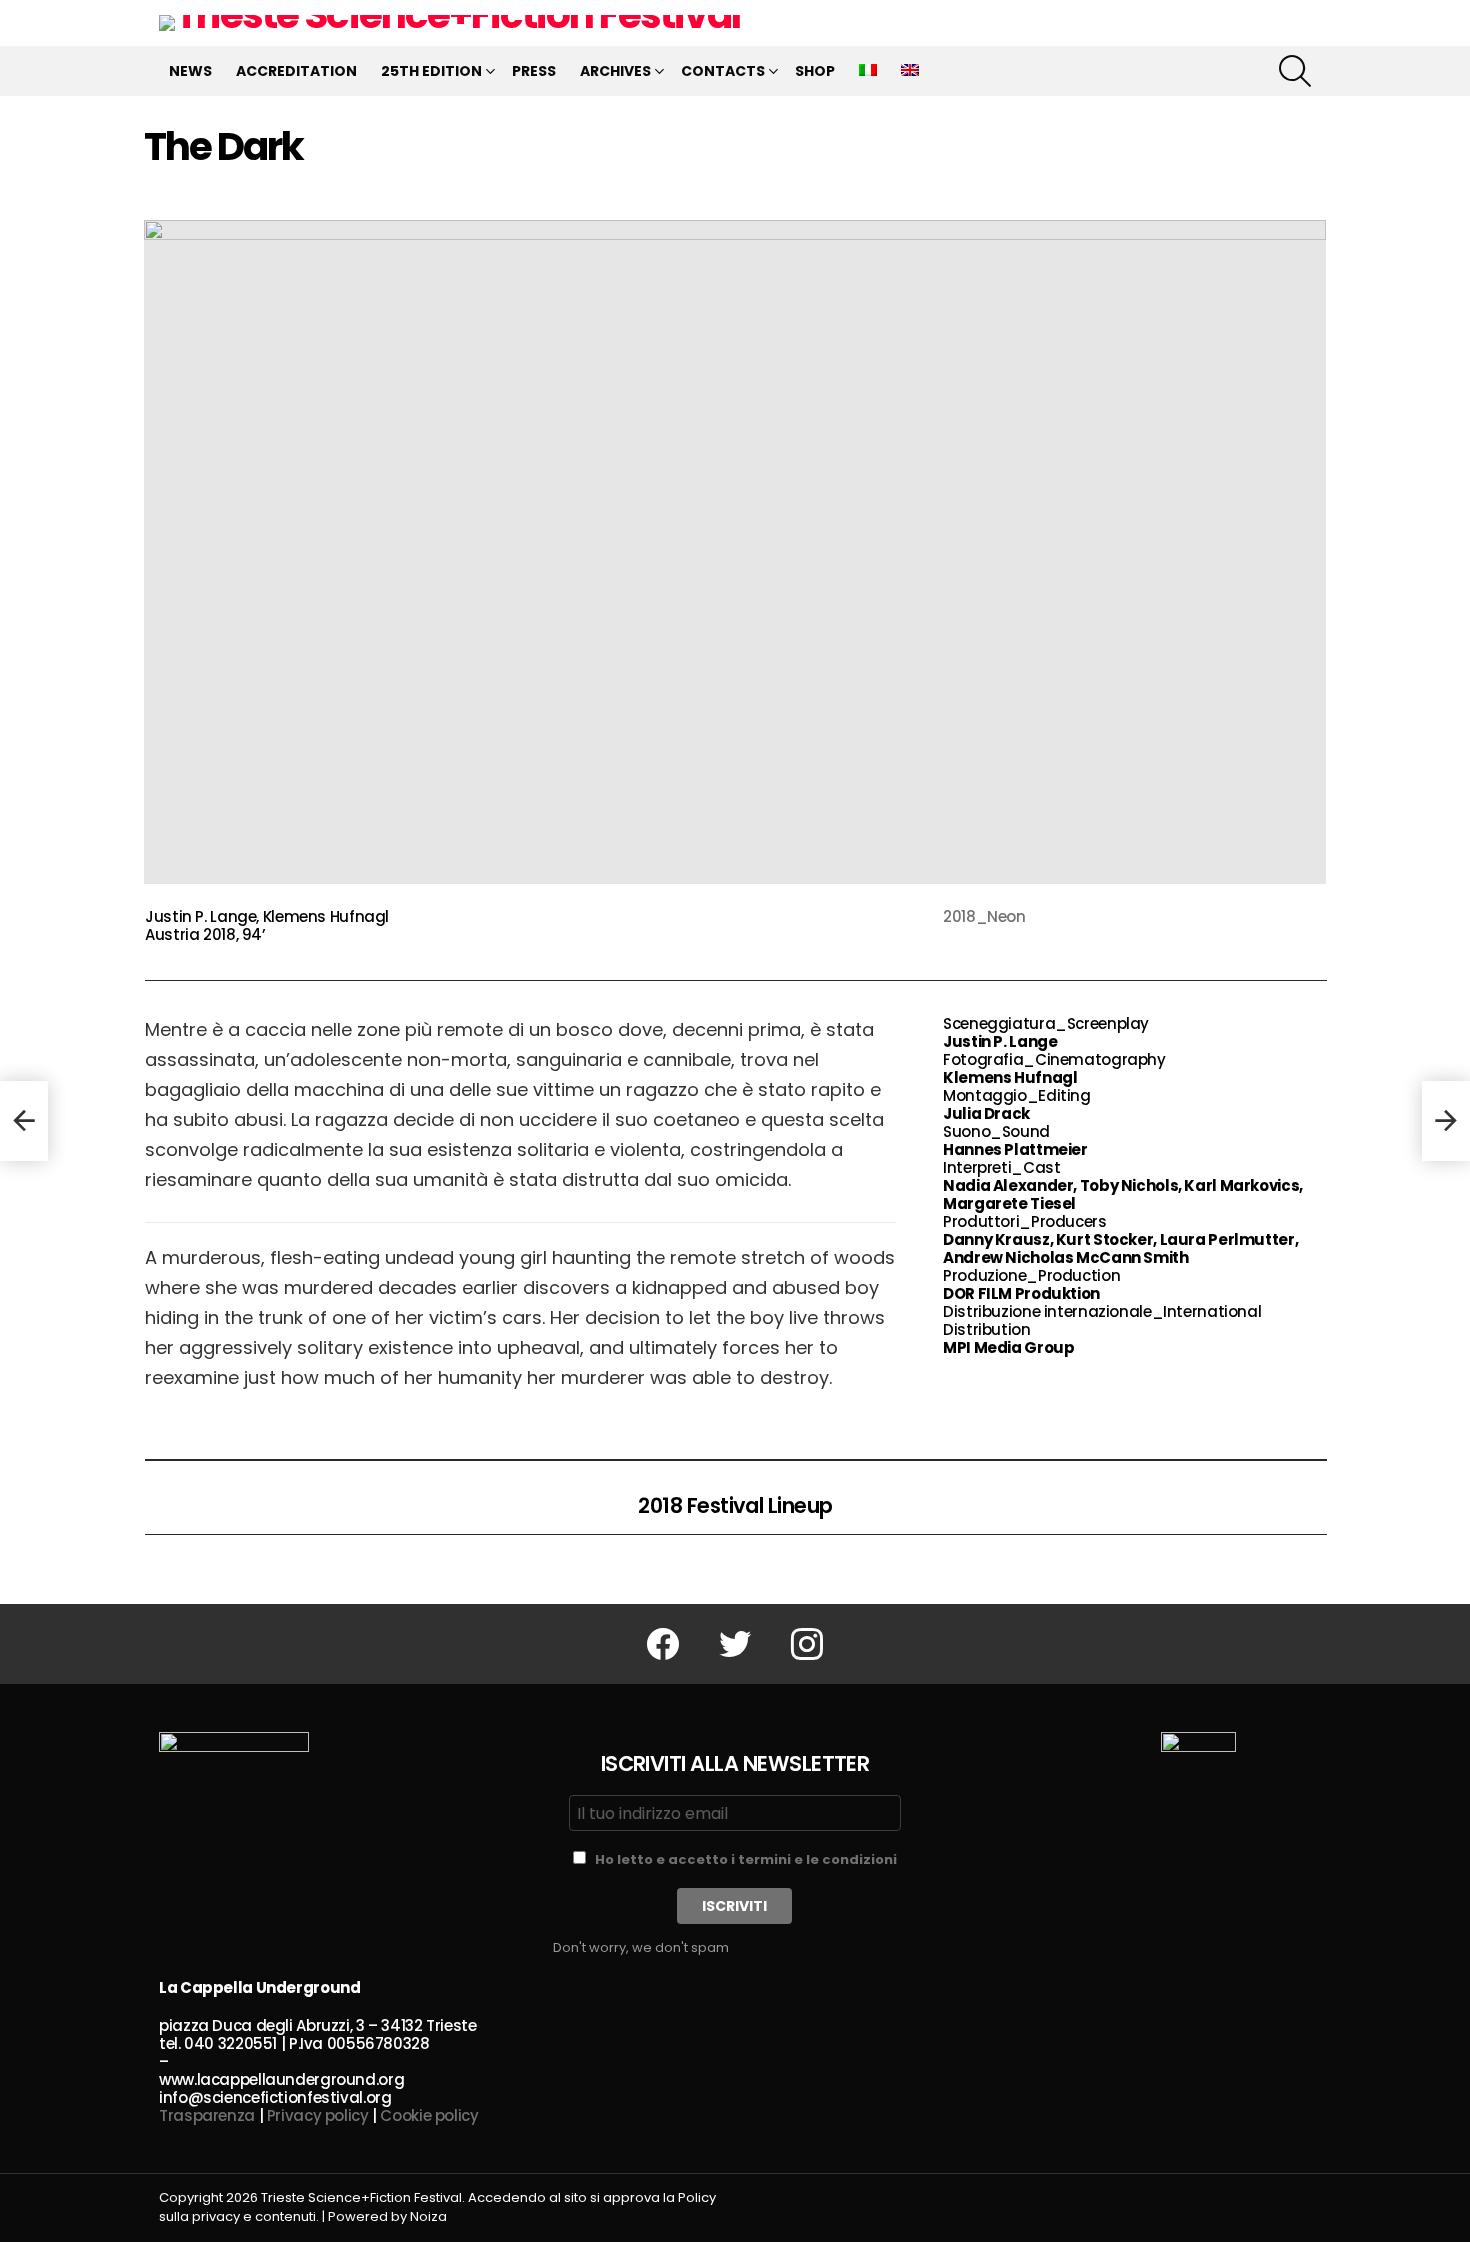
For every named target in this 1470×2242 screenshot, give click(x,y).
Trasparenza (207, 2115)
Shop (815, 71)
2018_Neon (984, 916)
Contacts (723, 71)
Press (534, 71)
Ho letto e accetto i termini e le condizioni (746, 1859)
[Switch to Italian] (868, 71)
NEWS (190, 71)
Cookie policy (429, 2115)
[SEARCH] (1295, 71)
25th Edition (431, 71)
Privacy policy (318, 2115)
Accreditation (296, 71)
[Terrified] (24, 1121)
